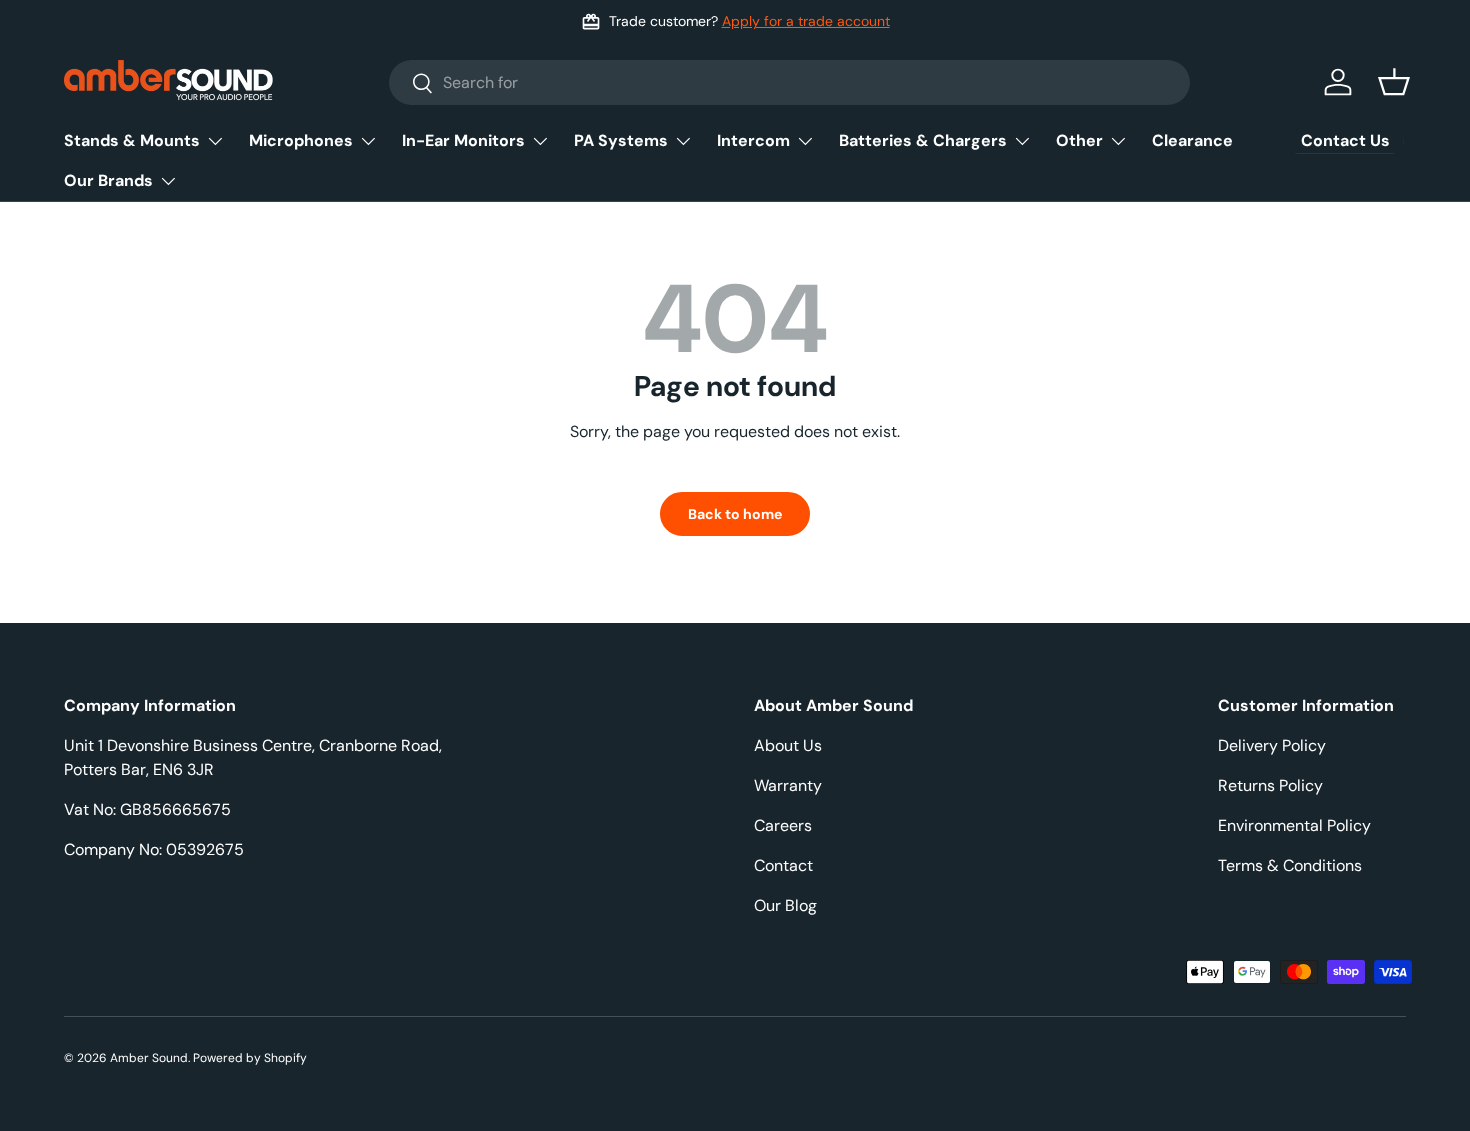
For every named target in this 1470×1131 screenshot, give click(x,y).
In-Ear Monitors (463, 140)
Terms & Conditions (1290, 865)
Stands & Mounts (132, 140)
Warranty (788, 785)
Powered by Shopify (250, 1058)
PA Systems (621, 140)
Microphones (301, 140)
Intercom (753, 140)
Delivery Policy (1272, 745)
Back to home (735, 514)
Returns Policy (1270, 785)
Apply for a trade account (806, 21)
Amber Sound (149, 1058)
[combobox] (789, 82)
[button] (1394, 82)
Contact (783, 865)
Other (1079, 140)
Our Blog (785, 905)
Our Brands (108, 180)
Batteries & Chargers (923, 140)
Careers (783, 825)
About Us (788, 745)
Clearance (1192, 140)
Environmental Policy (1294, 825)
